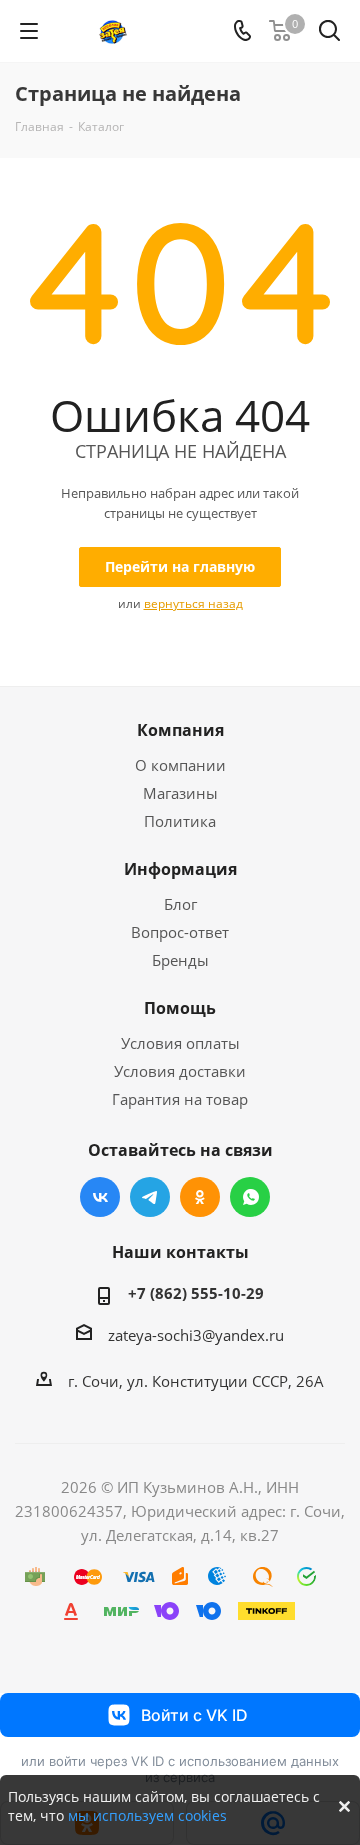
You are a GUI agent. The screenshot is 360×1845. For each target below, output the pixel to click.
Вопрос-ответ (180, 932)
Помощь (180, 1008)
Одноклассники (200, 1197)
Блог (180, 904)
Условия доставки (180, 1071)
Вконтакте (100, 1197)
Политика (180, 821)
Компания (180, 730)
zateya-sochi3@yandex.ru (196, 1335)
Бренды (180, 960)
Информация (180, 869)
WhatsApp (250, 1197)
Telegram (150, 1197)
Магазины (180, 793)
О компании (180, 765)
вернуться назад (193, 603)
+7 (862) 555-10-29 (196, 1293)
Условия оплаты (180, 1043)
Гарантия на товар (180, 1099)
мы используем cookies (147, 1815)
